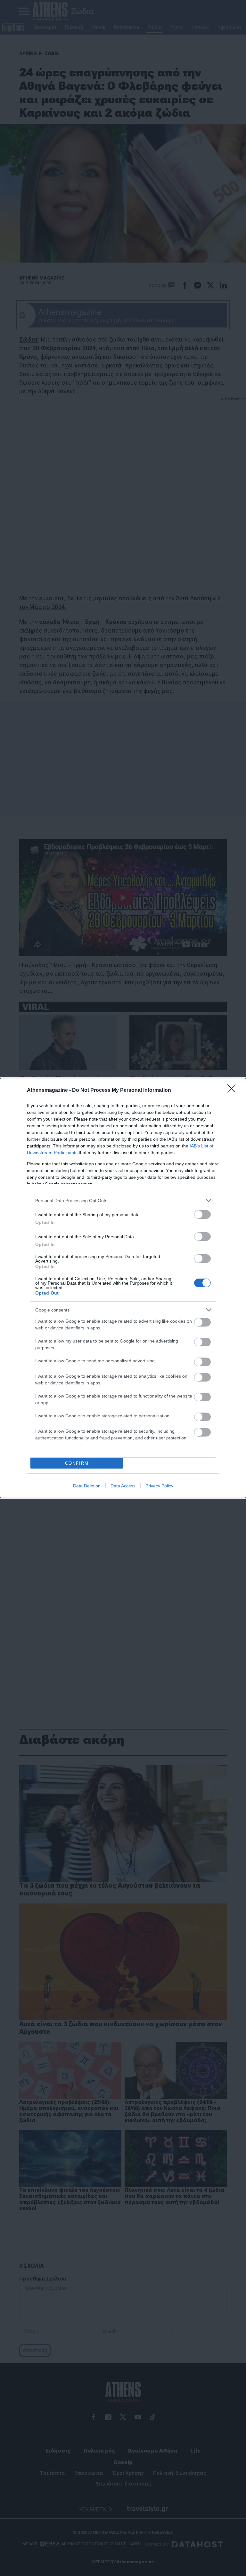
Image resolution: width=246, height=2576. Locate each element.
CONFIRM (77, 1463)
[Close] (234, 1091)
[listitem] (123, 1200)
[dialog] (123, 1288)
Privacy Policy (159, 1486)
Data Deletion (87, 1486)
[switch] (202, 1214)
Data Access (123, 1486)
